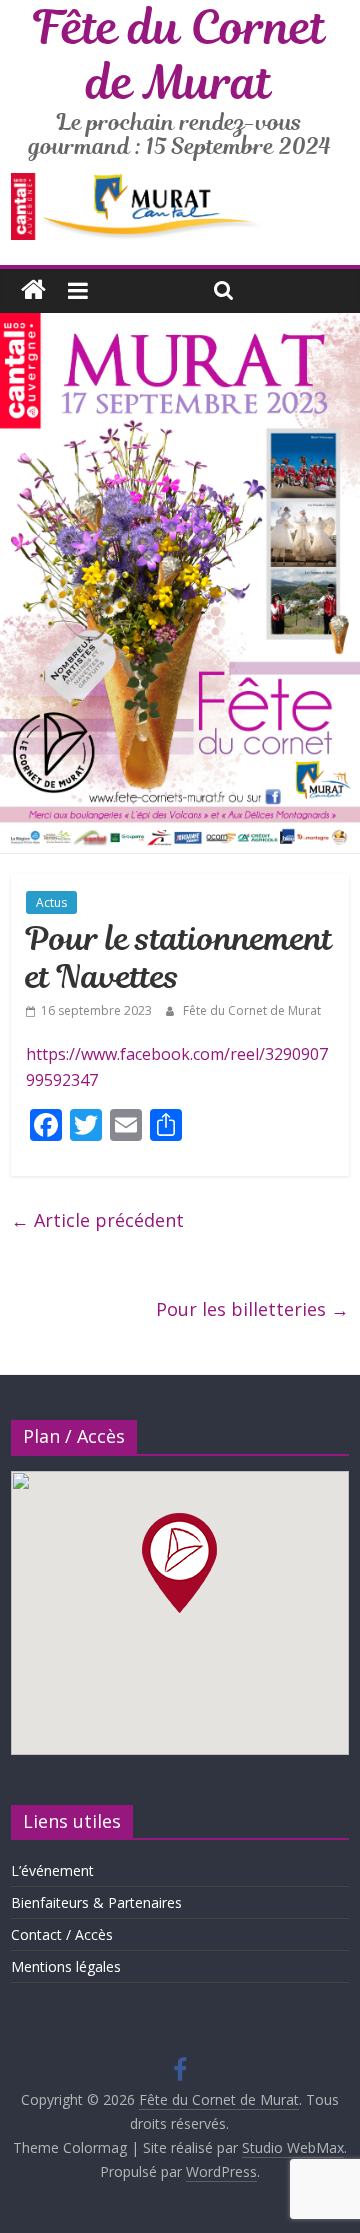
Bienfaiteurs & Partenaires (96, 1902)
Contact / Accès (62, 1934)
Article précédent (97, 1220)
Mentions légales (66, 1966)
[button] (179, 1563)
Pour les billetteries (252, 1309)
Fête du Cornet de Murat (252, 1010)
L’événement (52, 1870)
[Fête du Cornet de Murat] (33, 290)
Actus (51, 902)
